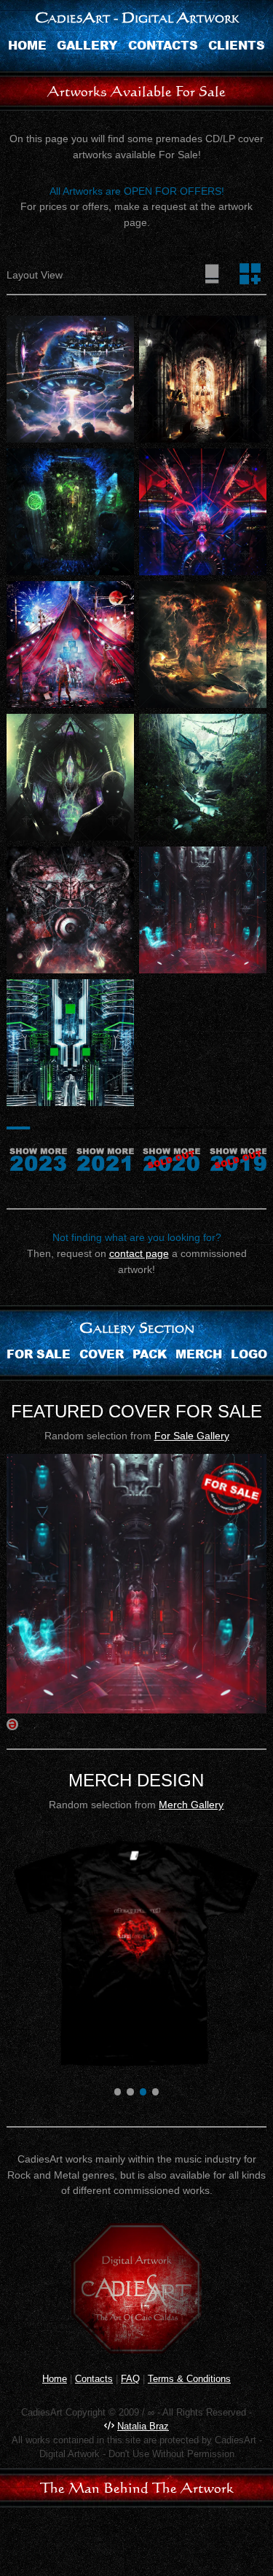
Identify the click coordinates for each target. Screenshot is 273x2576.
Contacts (163, 45)
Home (27, 45)
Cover (102, 1354)
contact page (139, 1253)
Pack (150, 1354)
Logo (249, 1354)
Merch (199, 1354)
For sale (39, 1354)
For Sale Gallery (192, 1436)
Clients (237, 45)
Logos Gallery (191, 1805)
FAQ (130, 2379)
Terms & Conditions (189, 2379)
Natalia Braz (143, 2426)
